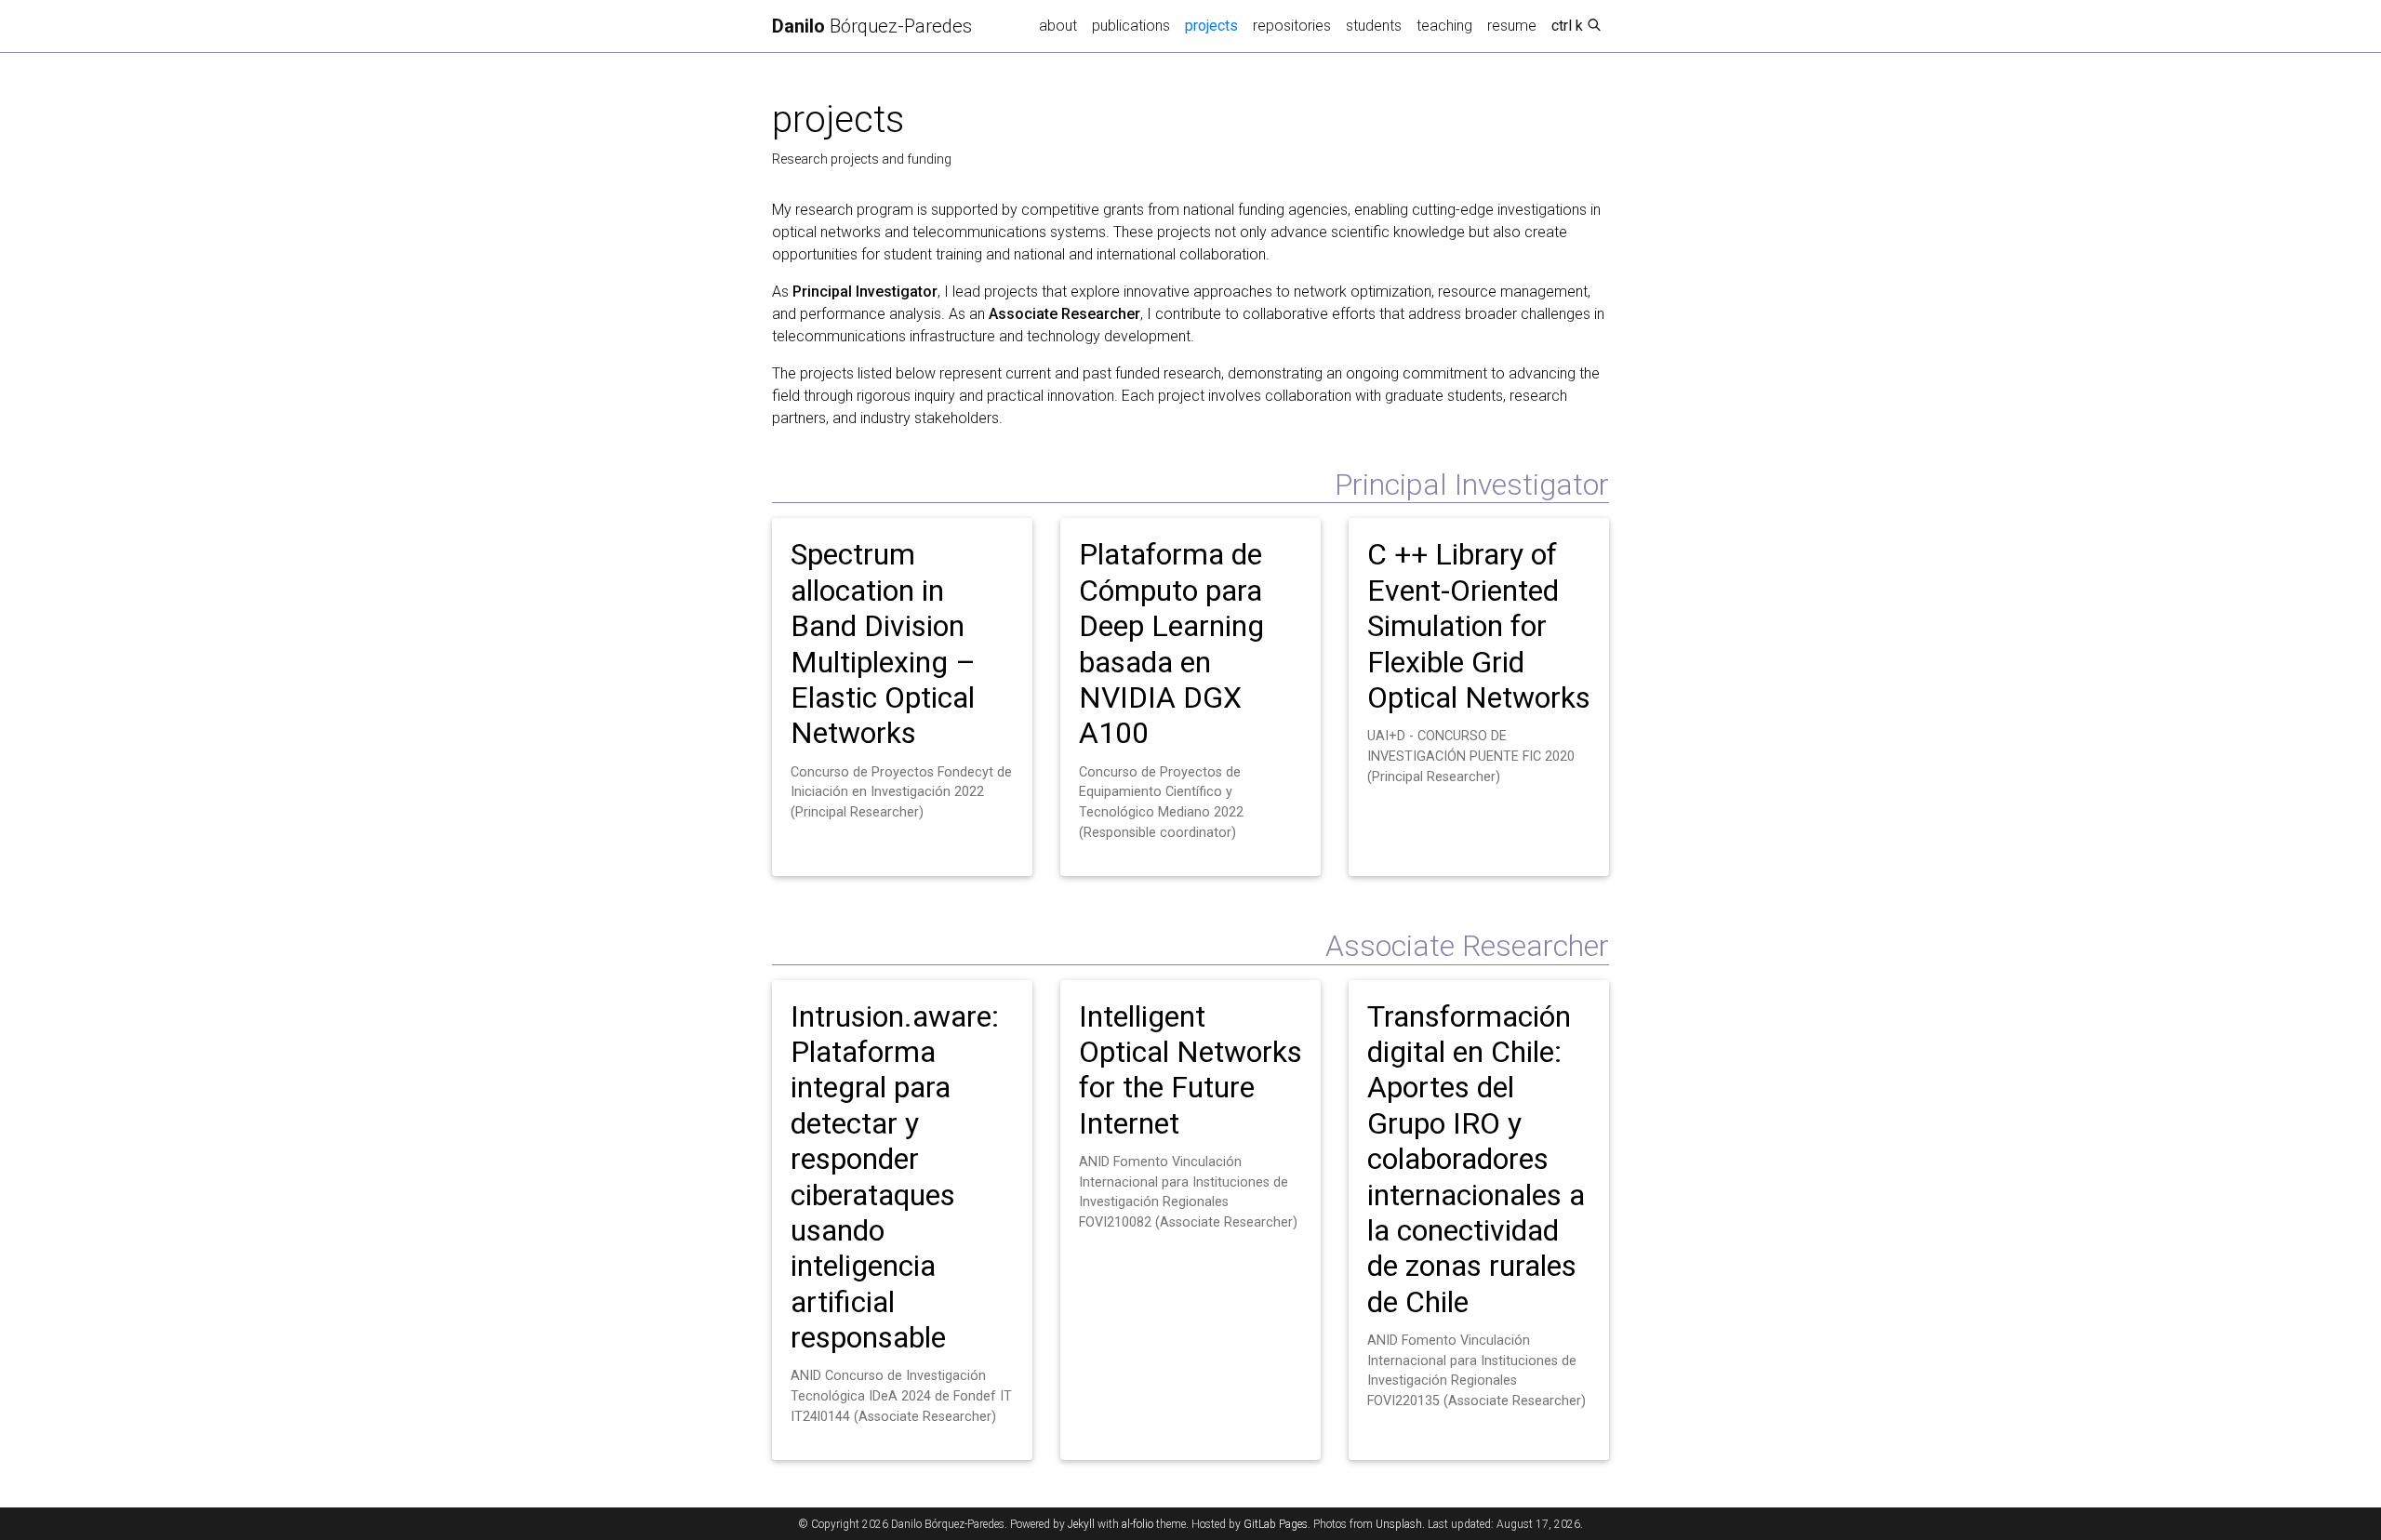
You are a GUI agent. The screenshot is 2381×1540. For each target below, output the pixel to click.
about (1058, 26)
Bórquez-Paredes (872, 26)
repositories (1292, 26)
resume (1512, 26)
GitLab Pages (1276, 1524)
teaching (1444, 26)
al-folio (1137, 1524)
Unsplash (1399, 1524)
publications (1131, 26)
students (1374, 26)
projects (1215, 25)
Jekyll (1081, 1524)
